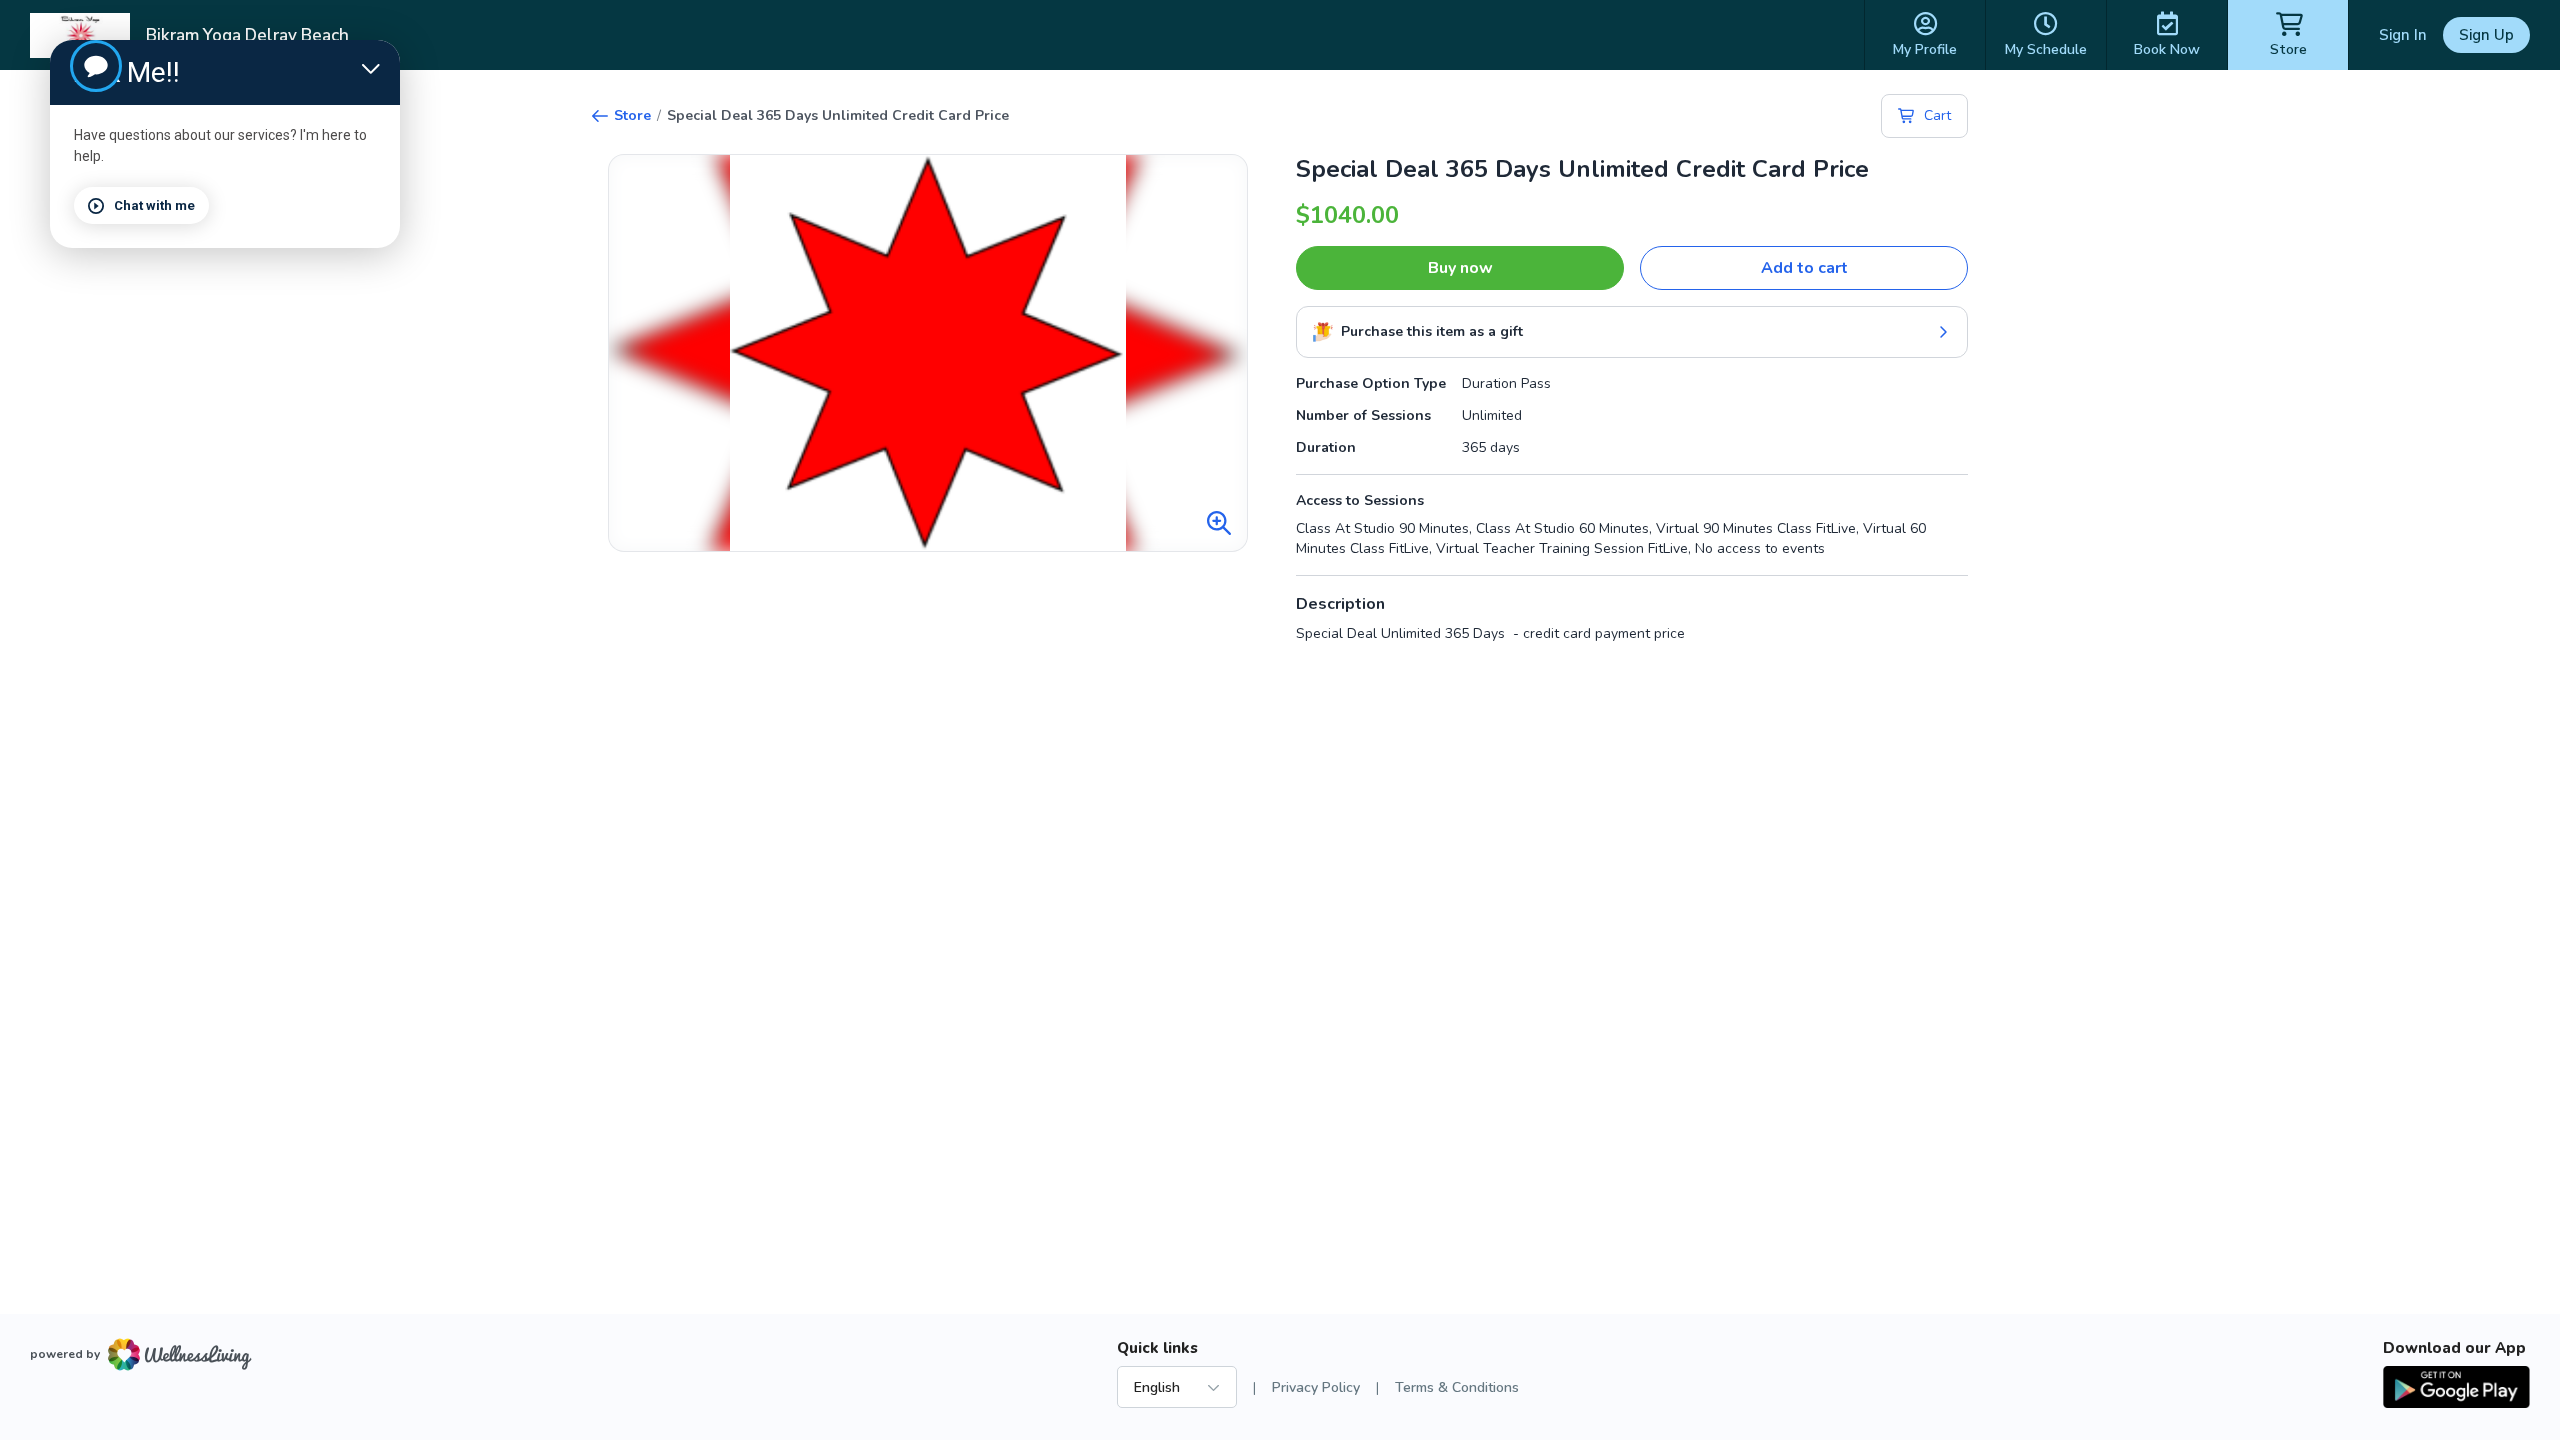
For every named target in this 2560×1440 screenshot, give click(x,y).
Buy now (1460, 268)
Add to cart (1804, 268)
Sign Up (2486, 35)
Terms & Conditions (1457, 1387)
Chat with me (154, 205)
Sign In (2403, 35)
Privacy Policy (1316, 1387)
